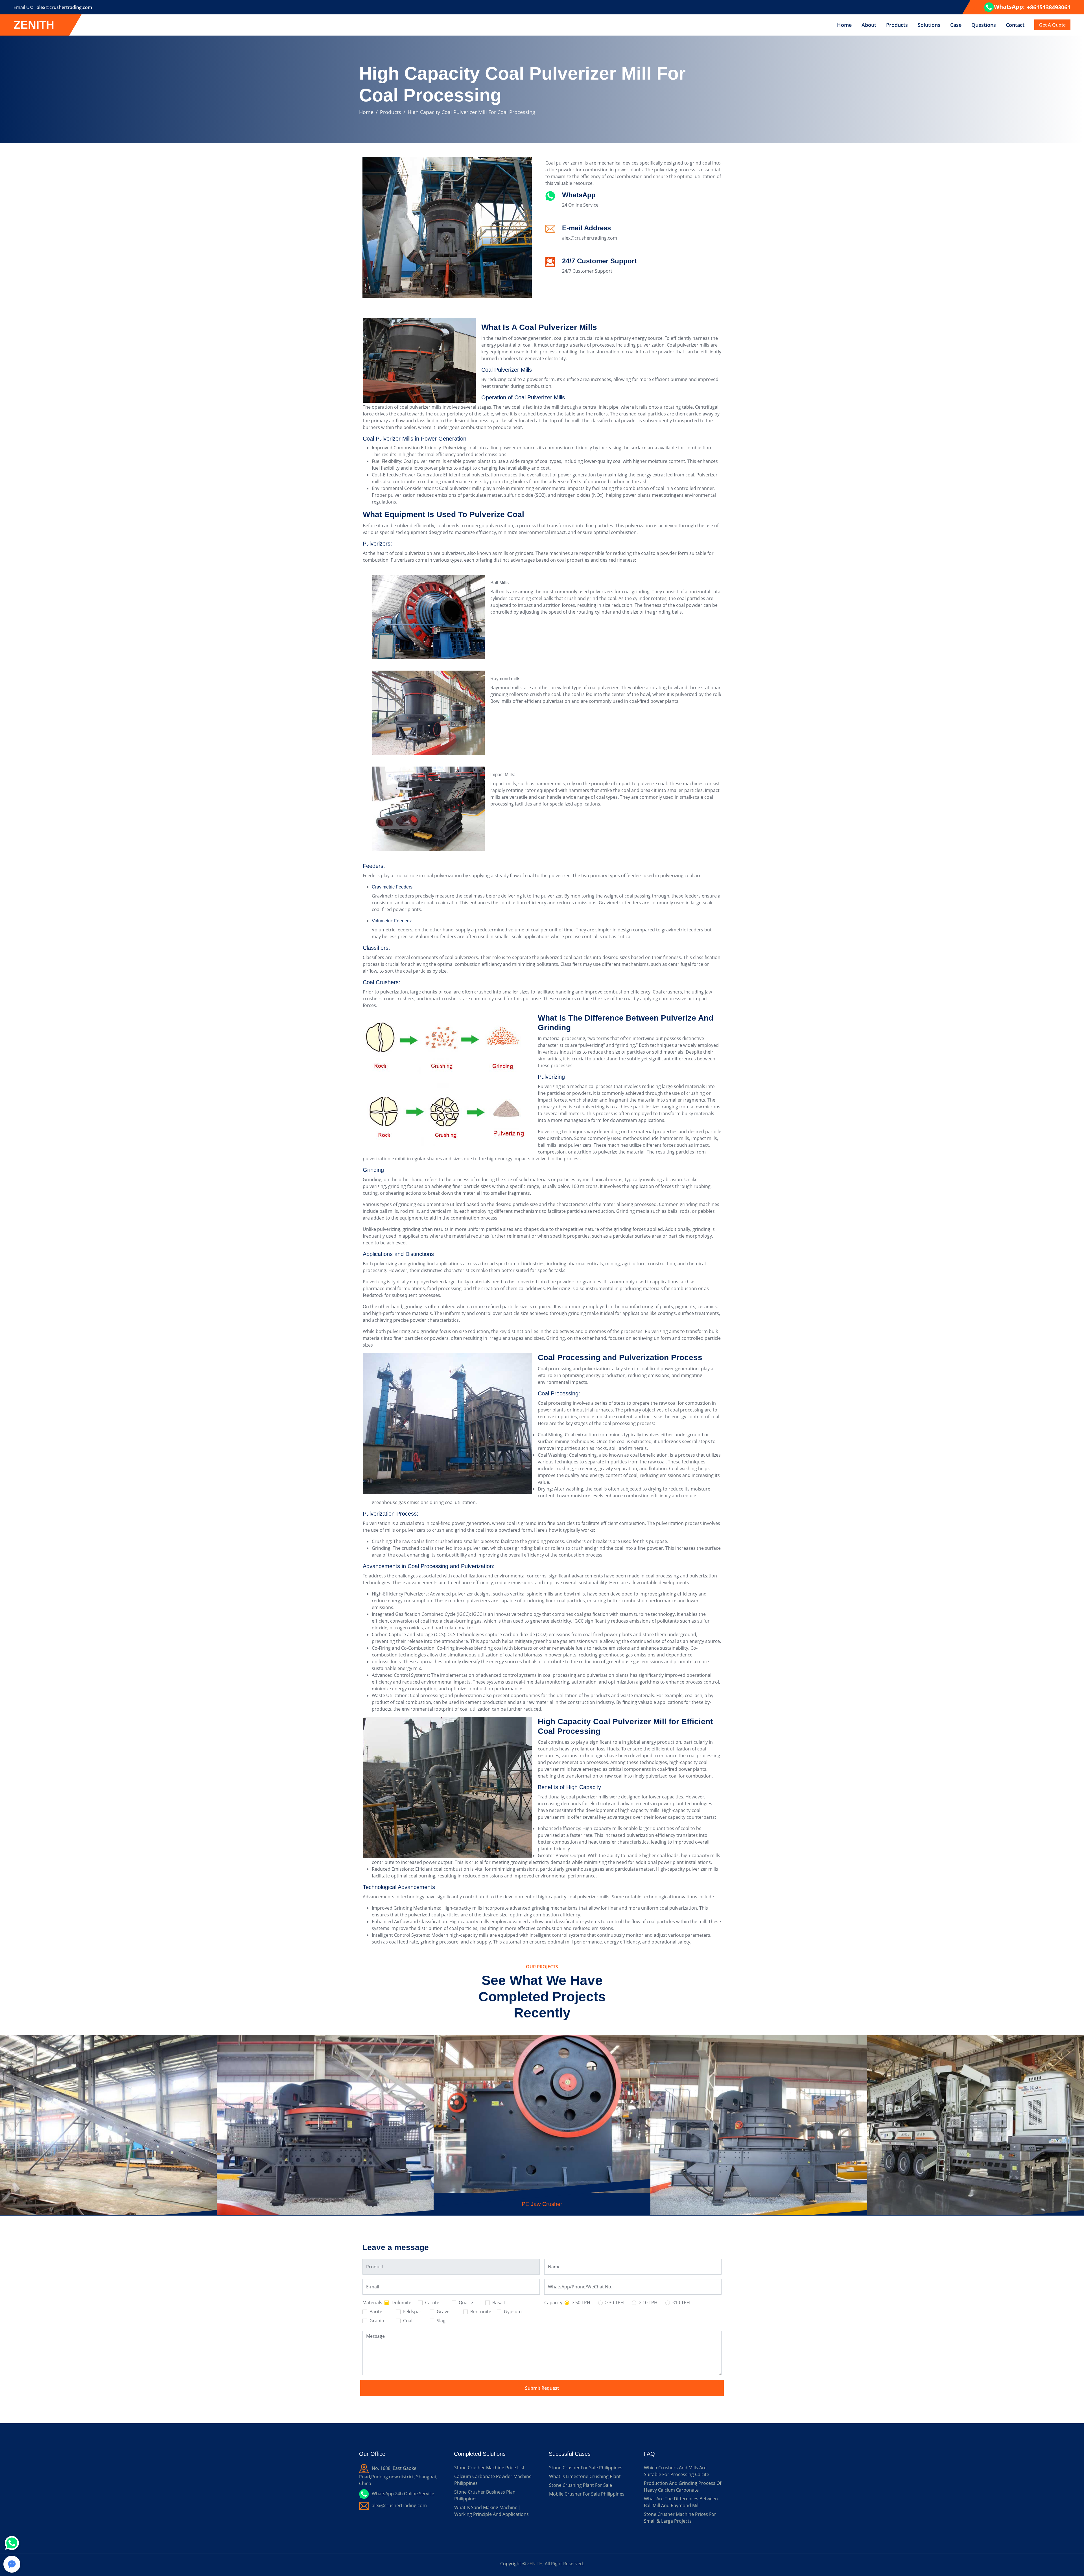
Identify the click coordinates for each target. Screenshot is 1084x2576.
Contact (1015, 25)
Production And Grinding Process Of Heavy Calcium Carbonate (683, 2487)
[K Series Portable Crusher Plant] (542, 2108)
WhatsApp (579, 195)
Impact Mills (502, 775)
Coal (407, 2321)
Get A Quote (1052, 25)
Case (956, 25)
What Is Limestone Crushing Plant (585, 2476)
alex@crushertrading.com (64, 7)
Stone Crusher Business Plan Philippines (485, 2495)
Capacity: (554, 2303)
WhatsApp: (1009, 7)
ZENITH (535, 2564)
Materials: (373, 2303)
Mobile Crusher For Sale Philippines (587, 2494)
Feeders (373, 866)
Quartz (465, 2303)
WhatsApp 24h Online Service (403, 2494)
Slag (441, 2321)
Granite (377, 2321)
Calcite (432, 2303)
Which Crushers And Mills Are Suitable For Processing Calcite (677, 2471)
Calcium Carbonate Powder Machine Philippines (493, 2480)
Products (897, 25)
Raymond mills (505, 679)
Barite (375, 2312)
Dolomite (401, 2303)
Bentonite (480, 2312)
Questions (984, 25)
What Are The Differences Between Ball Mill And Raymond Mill (681, 2502)
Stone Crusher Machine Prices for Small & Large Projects (680, 2518)
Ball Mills (500, 583)
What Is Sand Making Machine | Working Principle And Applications (491, 2511)
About (869, 25)
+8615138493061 (1049, 7)
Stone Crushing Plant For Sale (581, 2485)
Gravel (443, 2312)
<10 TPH (681, 2303)
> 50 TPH (580, 2303)
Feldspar (412, 2312)
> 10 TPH (648, 2303)
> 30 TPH (614, 2303)
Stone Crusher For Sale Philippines (586, 2468)
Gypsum (512, 2312)
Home (844, 25)
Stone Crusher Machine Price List (489, 2468)
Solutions (929, 25)
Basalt (498, 2303)
